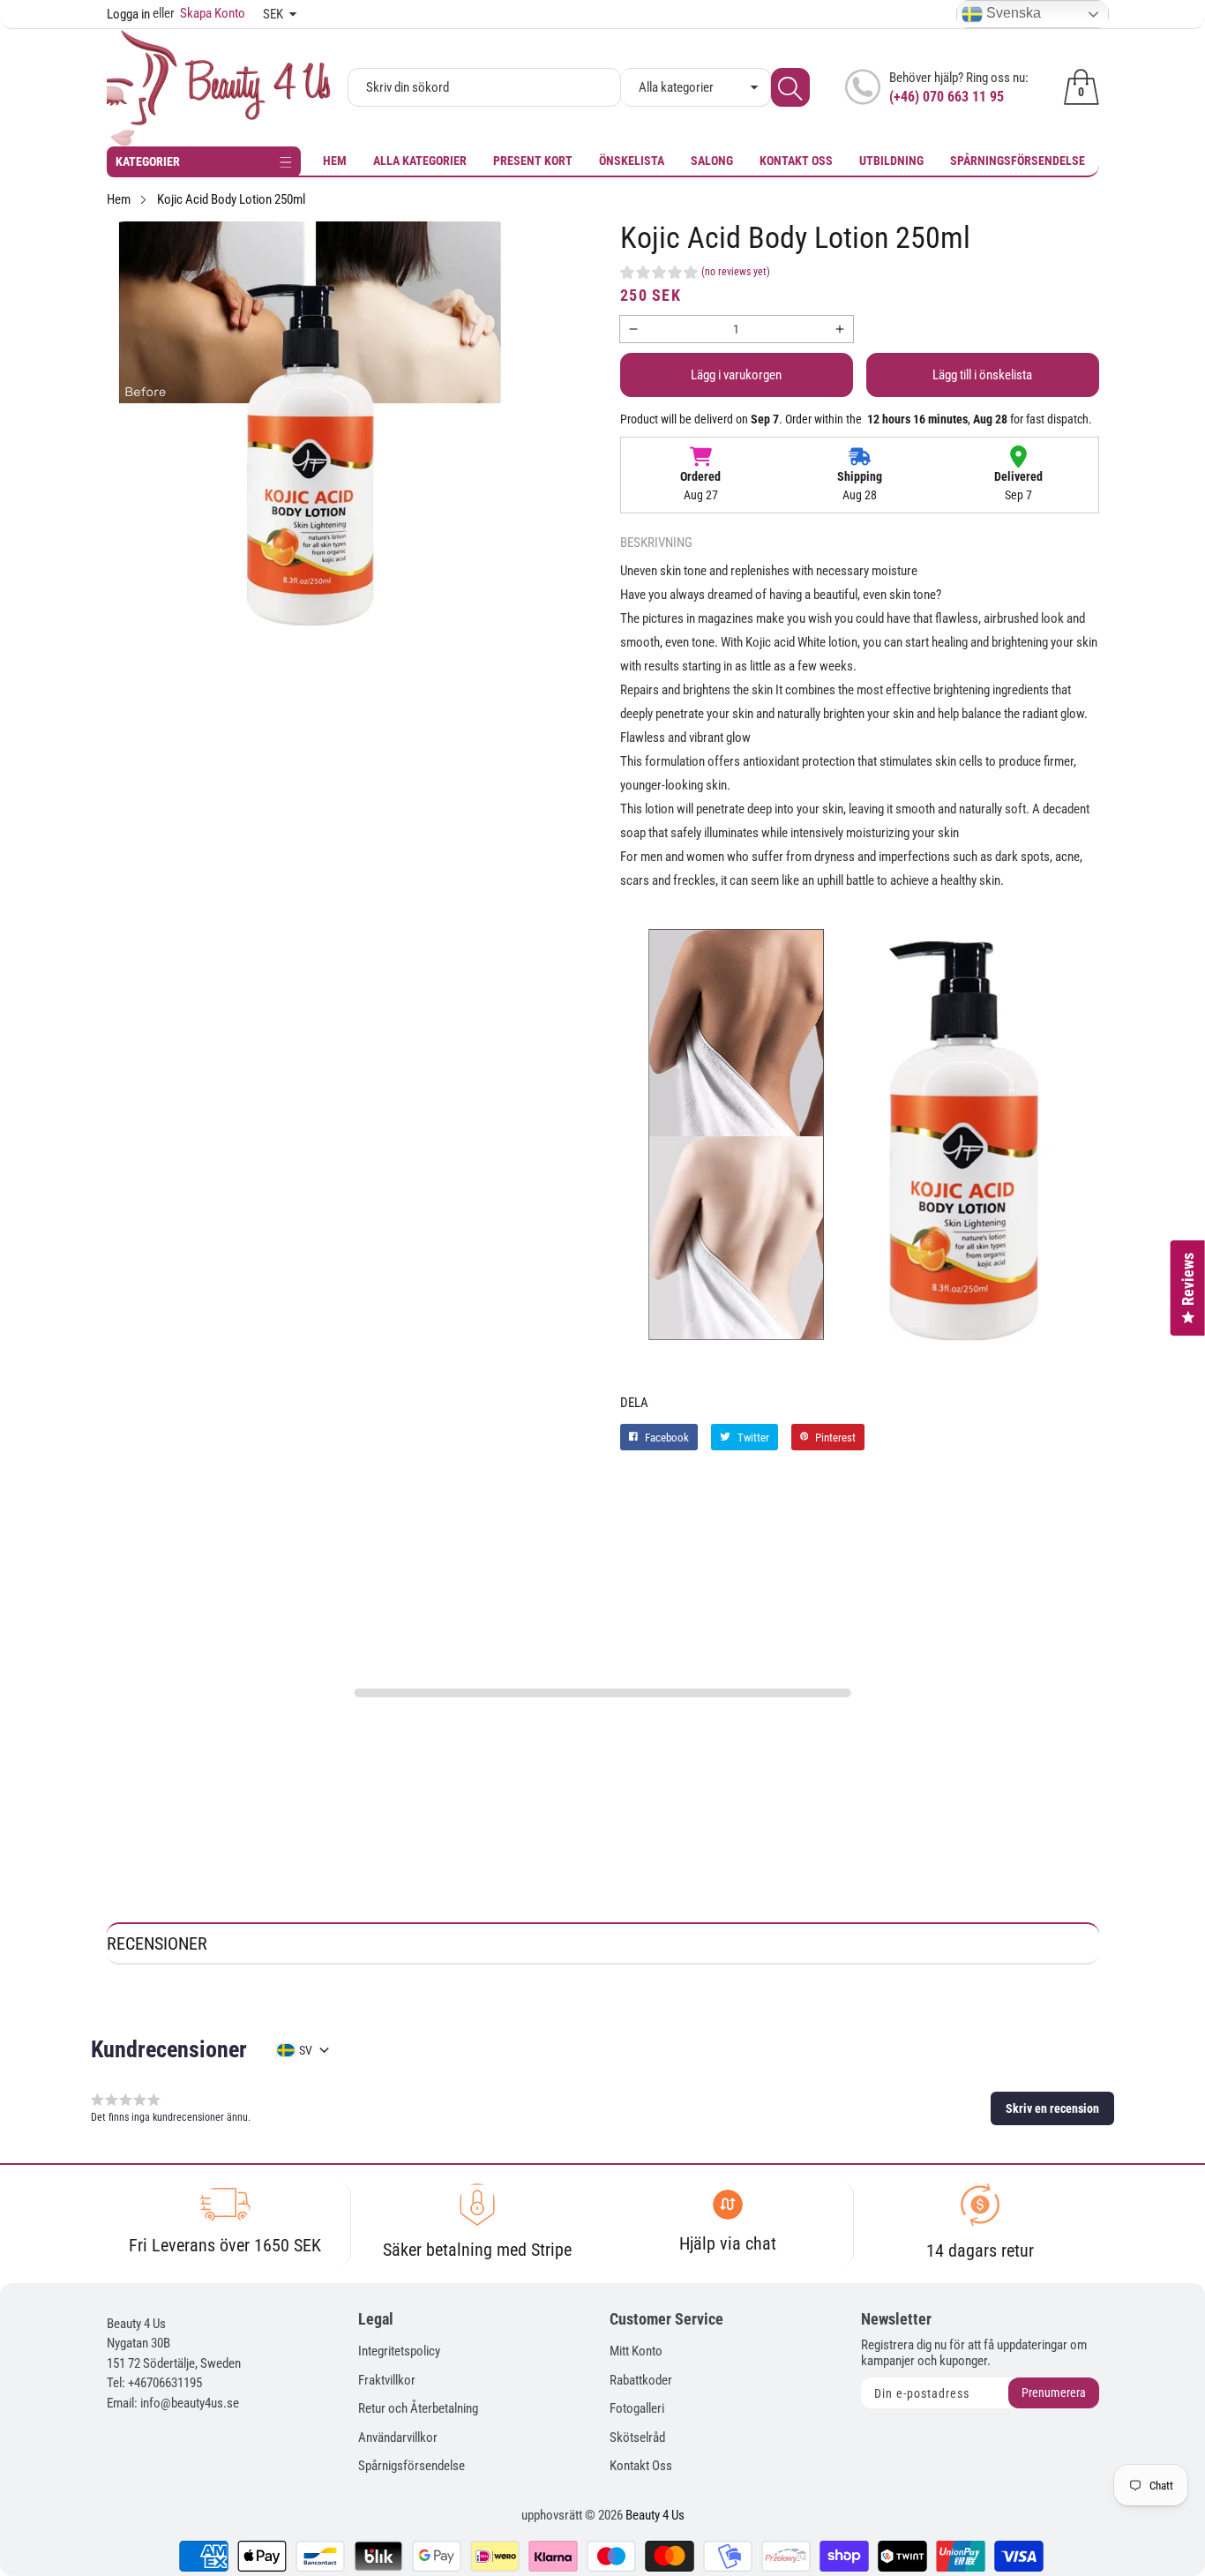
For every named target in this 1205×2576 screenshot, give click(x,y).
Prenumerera (1054, 2393)
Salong (712, 161)
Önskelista (632, 161)
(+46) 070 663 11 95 (947, 97)
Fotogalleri (637, 2408)
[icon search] (790, 87)
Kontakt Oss (796, 161)
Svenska (1012, 13)
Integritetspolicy (399, 2351)
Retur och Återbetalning (418, 2408)
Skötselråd (637, 2437)
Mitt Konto (636, 2351)
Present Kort (533, 161)
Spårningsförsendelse (1018, 161)
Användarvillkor (398, 2437)
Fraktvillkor (387, 2380)
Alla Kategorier (420, 161)
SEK (273, 14)
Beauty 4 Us (655, 2515)
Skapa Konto (199, 13)
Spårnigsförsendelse (412, 2466)
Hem (335, 161)
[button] (695, 274)
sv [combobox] (306, 2050)
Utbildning (891, 161)
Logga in (128, 14)
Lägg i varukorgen (736, 375)
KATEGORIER (148, 161)
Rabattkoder (641, 2380)
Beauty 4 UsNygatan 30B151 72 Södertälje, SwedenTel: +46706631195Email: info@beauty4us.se (174, 2363)
